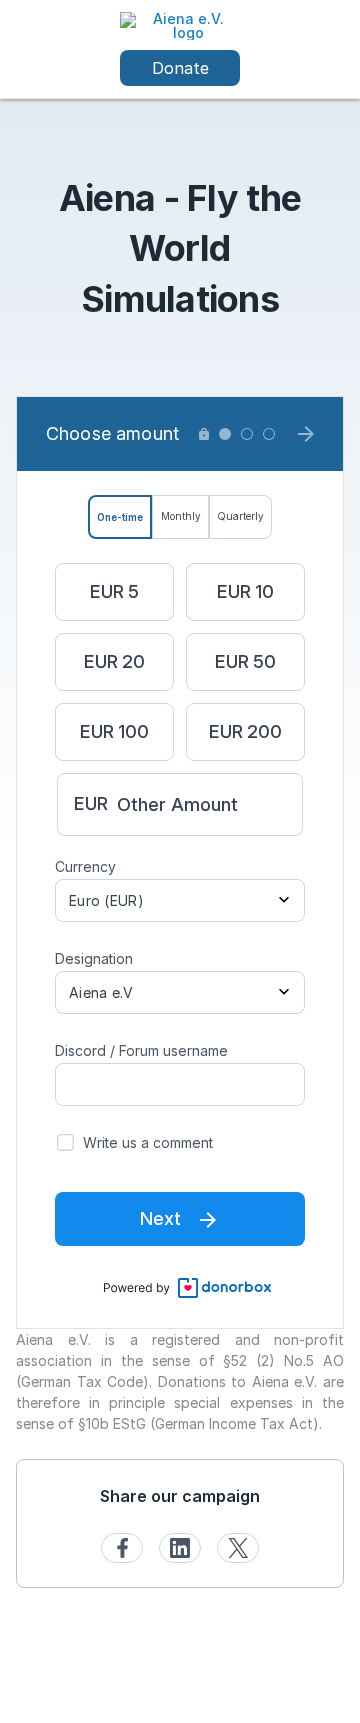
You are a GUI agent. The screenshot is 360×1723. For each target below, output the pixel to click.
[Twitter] (238, 1548)
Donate (180, 68)
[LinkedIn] (180, 1548)
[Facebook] (122, 1548)
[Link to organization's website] (180, 24)
